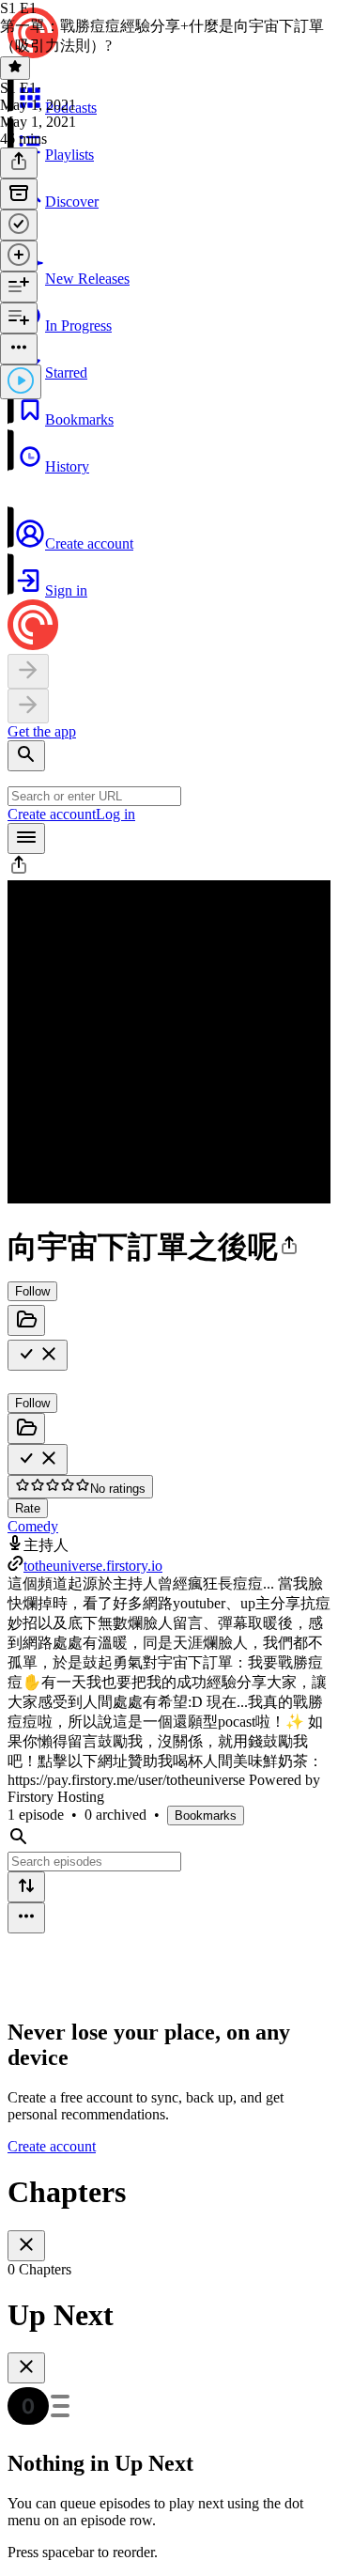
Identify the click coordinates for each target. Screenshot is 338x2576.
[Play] (21, 382)
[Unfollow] (38, 1355)
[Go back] (28, 671)
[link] (169, 200)
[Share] (19, 163)
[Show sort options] (26, 1887)
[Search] (26, 756)
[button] (169, 405)
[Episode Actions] (19, 349)
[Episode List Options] (26, 1918)
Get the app (42, 731)
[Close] (26, 2246)
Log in (115, 814)
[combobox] (94, 796)
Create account (52, 814)
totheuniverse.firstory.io (93, 1566)
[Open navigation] (26, 838)
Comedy (33, 1526)
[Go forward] (28, 706)
